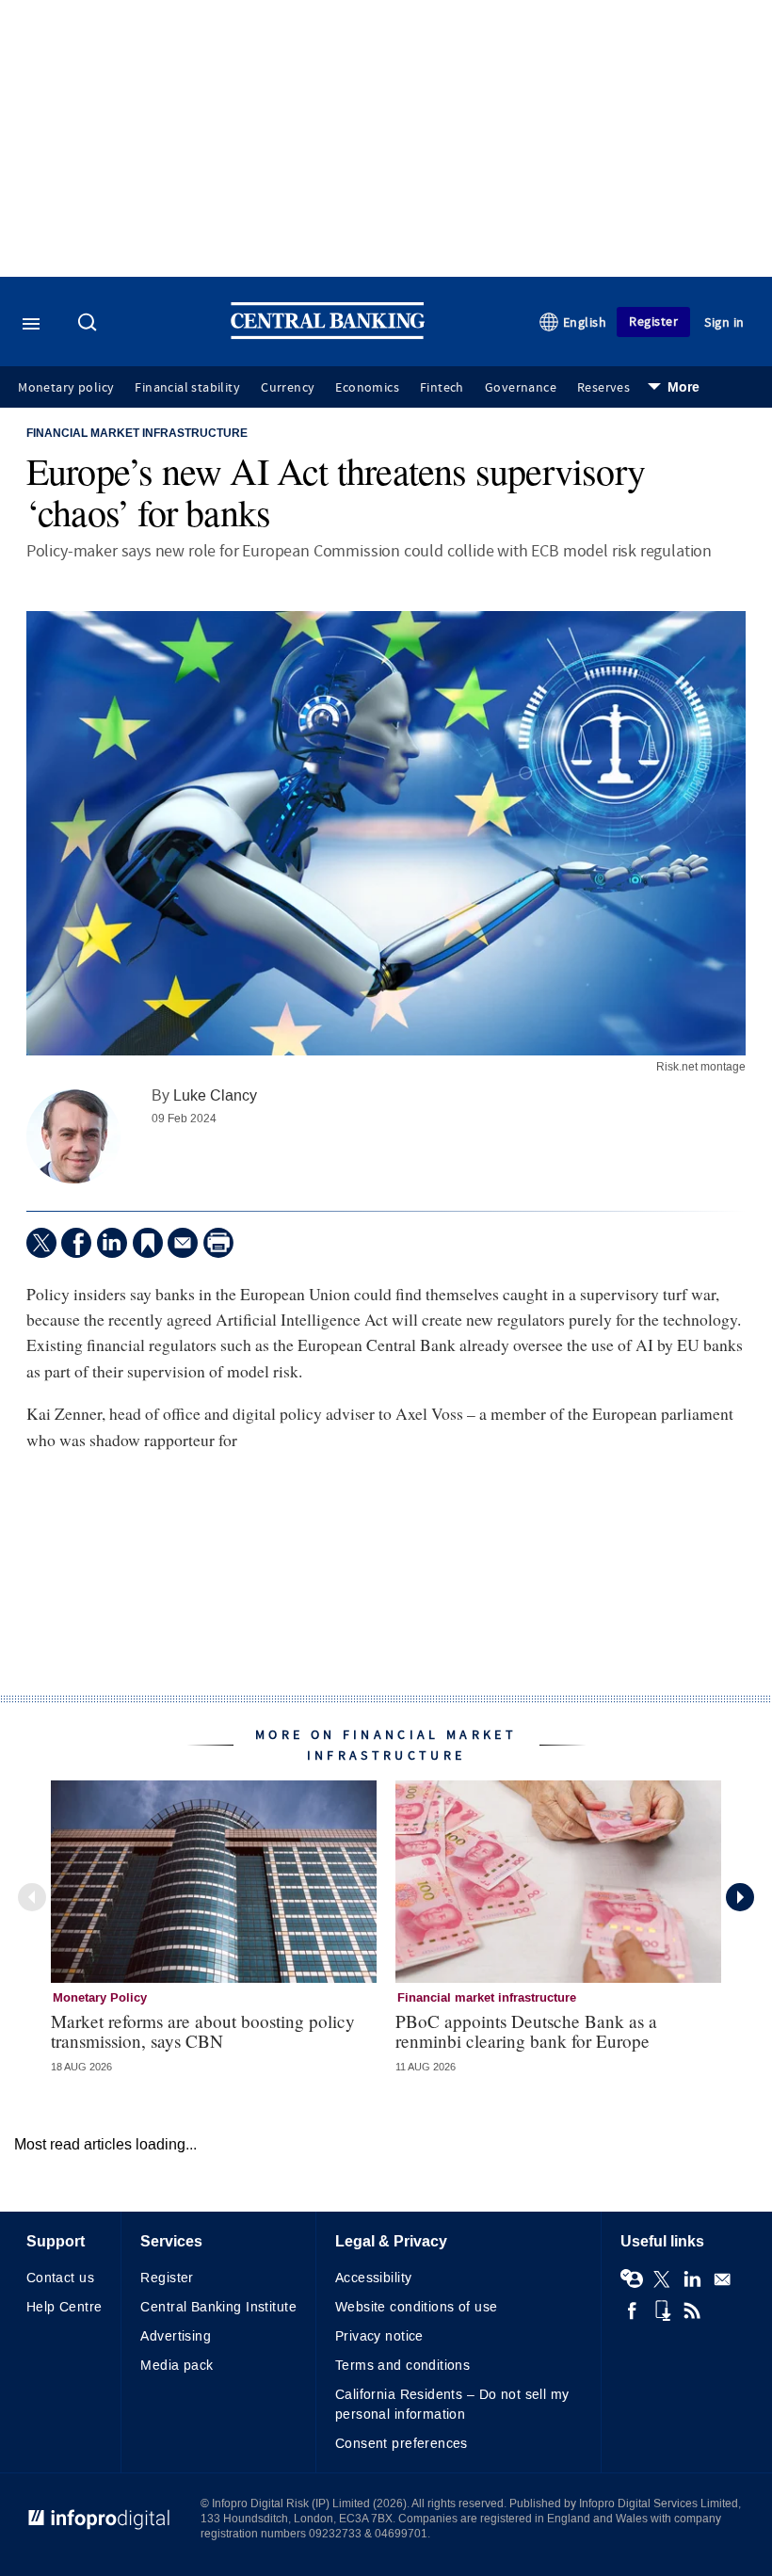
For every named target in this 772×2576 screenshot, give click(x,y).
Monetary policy (66, 388)
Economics (367, 388)
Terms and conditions (402, 2366)
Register (653, 322)
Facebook (632, 2310)
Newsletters (722, 2279)
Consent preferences (402, 2444)
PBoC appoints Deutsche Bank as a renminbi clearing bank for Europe (526, 2031)
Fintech (442, 388)
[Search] (89, 324)
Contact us (60, 2278)
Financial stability (187, 388)
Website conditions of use (417, 2307)
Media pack (177, 2366)
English (585, 322)
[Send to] (183, 1243)
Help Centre (64, 2307)
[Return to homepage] (328, 335)
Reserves (603, 388)
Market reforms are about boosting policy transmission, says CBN (203, 2031)
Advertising (176, 2336)
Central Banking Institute (218, 2307)
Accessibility (373, 2278)
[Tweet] (41, 1243)
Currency (288, 388)
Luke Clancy (215, 1095)
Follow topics (632, 2279)
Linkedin (692, 2279)
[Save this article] (148, 1243)
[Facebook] (76, 1243)
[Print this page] (218, 1243)
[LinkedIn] (112, 1243)
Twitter (662, 2279)
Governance (521, 388)
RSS (692, 2310)
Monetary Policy (100, 1998)
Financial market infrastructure (137, 434)
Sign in (724, 322)
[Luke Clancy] (73, 1136)
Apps (662, 2310)
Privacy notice (379, 2336)
